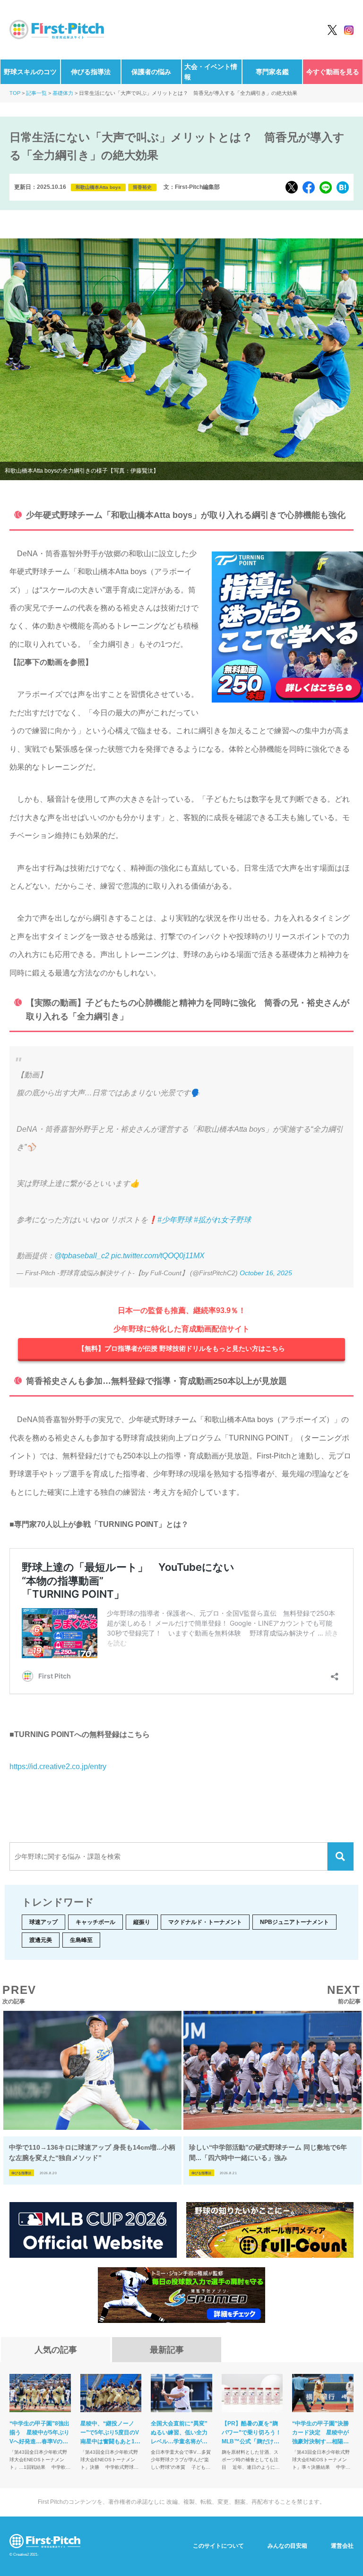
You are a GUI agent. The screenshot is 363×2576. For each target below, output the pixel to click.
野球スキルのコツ (30, 72)
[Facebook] (309, 187)
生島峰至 (81, 1940)
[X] (292, 187)
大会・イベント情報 (211, 72)
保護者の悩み (151, 72)
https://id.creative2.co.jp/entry (58, 1767)
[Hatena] (343, 187)
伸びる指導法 (91, 72)
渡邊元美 (41, 1940)
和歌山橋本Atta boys (98, 187)
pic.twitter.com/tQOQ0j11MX (158, 1256)
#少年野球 (175, 1220)
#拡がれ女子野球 (222, 1220)
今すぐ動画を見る (333, 72)
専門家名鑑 (272, 72)
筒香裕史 (142, 187)
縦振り (142, 1922)
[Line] (326, 187)
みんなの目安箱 (287, 2546)
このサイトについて (218, 2546)
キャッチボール (95, 1922)
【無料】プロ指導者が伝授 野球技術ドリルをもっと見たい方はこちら (181, 1348)
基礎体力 (63, 93)
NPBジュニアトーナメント (294, 1922)
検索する (341, 1856)
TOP (15, 93)
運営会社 (342, 2546)
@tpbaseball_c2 (82, 1256)
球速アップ (43, 1922)
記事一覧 (36, 93)
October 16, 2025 (266, 1273)
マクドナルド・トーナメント (205, 1922)
